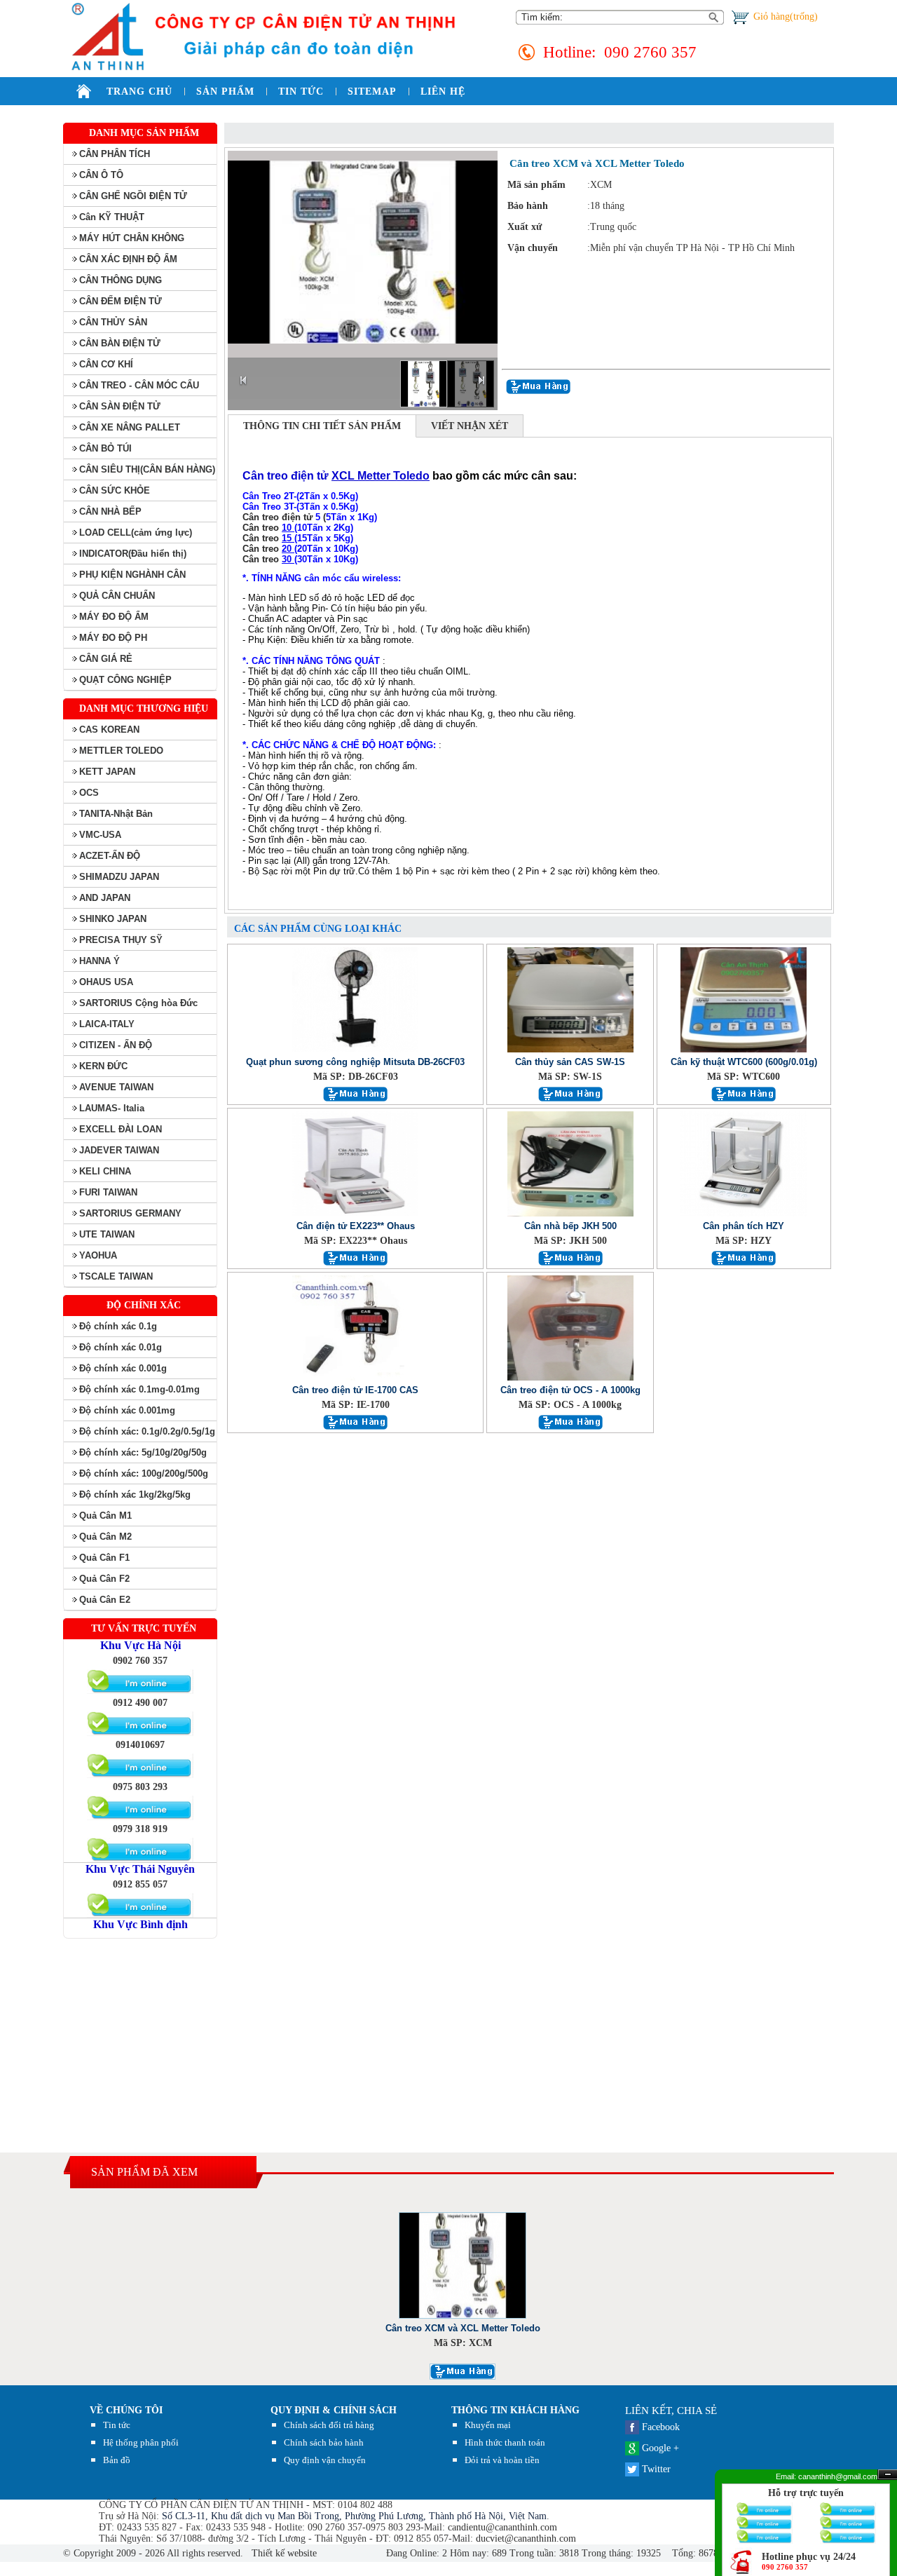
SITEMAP (372, 91)
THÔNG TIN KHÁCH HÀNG (515, 2410)
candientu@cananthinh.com (502, 2527)
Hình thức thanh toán (505, 2442)
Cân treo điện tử (278, 517)
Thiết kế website (283, 2553)
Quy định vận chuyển (325, 2460)
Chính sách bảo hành (324, 2442)
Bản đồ (117, 2460)
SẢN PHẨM (225, 91)
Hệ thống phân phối (141, 2442)
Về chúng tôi (126, 2410)
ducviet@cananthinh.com (526, 2538)
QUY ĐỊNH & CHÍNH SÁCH (334, 2410)
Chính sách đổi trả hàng (329, 2425)
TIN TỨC (301, 91)
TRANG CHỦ (139, 91)
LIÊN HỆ (443, 91)
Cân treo (262, 528)
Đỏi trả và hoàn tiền (502, 2460)
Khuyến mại (488, 2425)
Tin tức (117, 2425)
